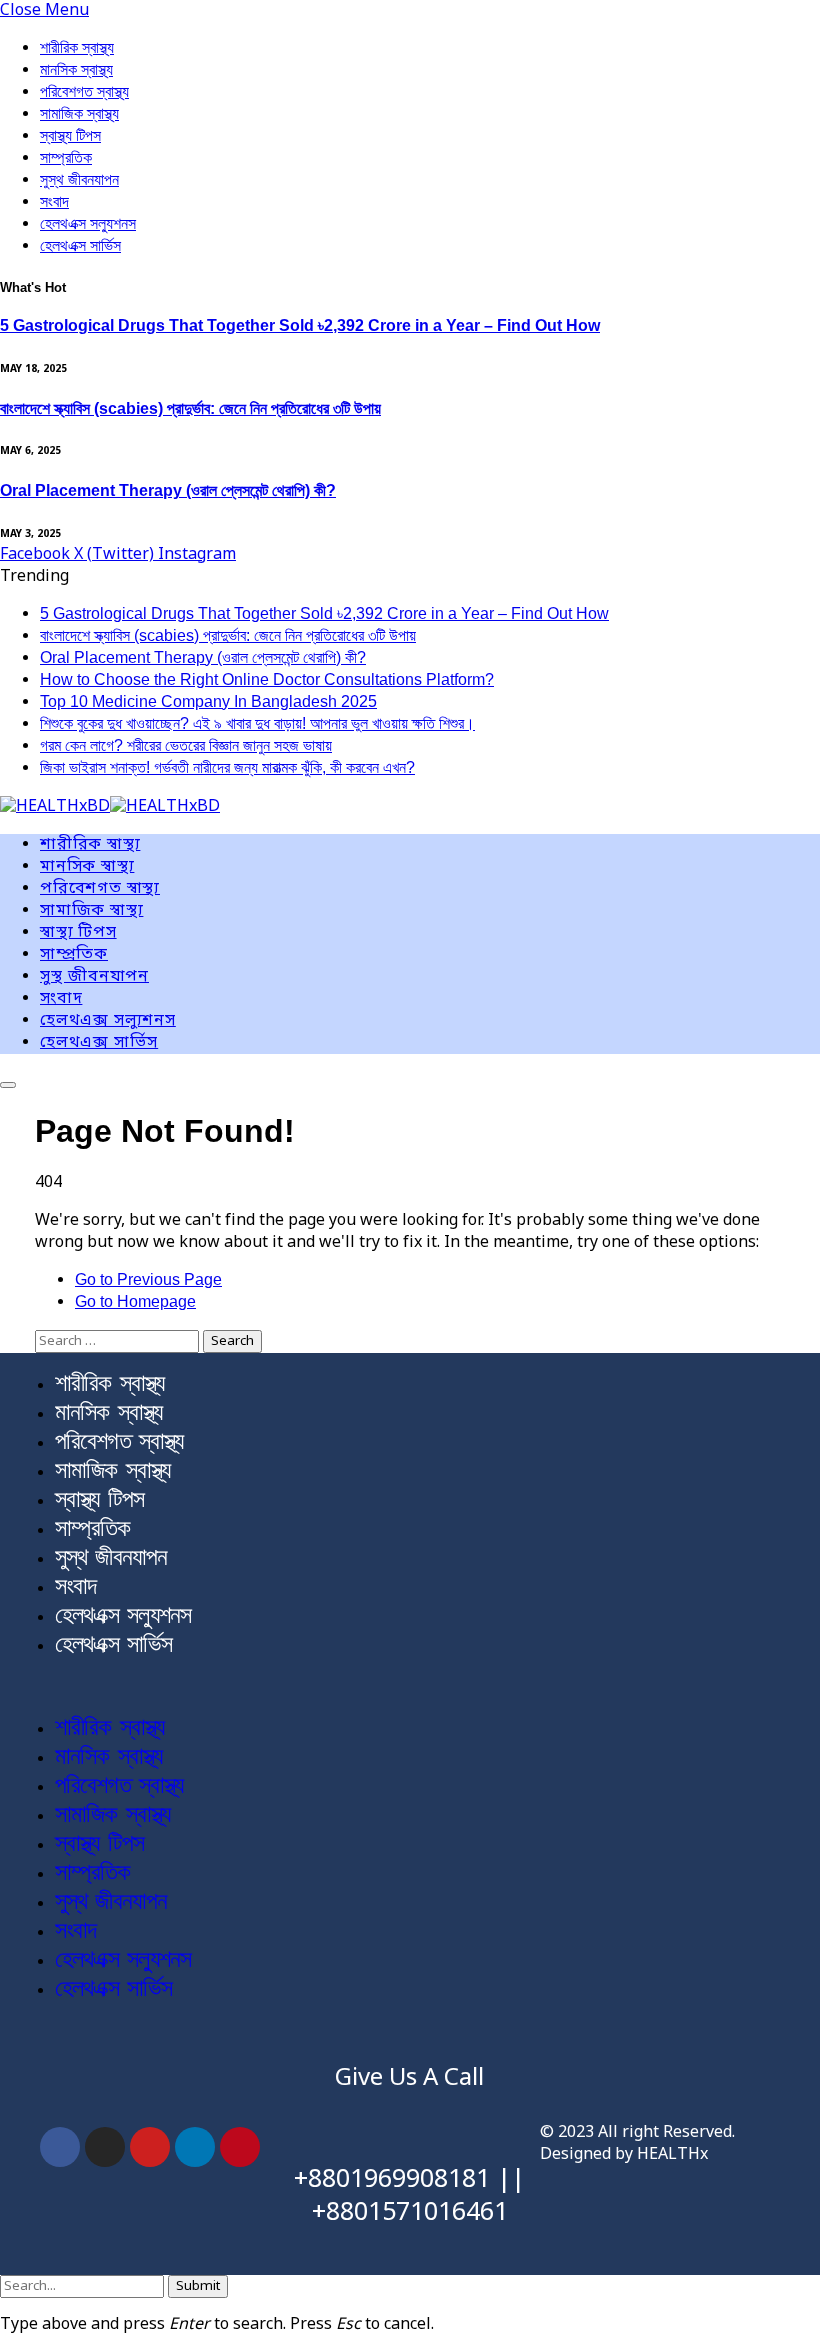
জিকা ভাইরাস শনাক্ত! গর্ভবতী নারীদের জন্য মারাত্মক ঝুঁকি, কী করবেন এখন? (227, 767)
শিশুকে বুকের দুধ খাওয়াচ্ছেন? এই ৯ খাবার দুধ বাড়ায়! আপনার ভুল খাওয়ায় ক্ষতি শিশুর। (257, 723)
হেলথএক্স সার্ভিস (80, 245)
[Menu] (8, 1085)
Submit (198, 2286)
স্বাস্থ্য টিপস (70, 135)
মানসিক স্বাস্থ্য (76, 69)
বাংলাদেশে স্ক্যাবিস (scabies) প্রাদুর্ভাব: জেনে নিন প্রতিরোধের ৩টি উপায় (190, 408)
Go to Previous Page (148, 1279)
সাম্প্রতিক (66, 157)
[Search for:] (119, 1341)
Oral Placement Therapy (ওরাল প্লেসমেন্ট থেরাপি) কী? (168, 490)
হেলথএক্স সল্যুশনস (88, 223)
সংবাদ (54, 201)
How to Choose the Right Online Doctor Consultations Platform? (267, 679)
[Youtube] (150, 2147)
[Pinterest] (240, 2147)
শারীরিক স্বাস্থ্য (77, 47)
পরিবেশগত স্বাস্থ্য (84, 91)
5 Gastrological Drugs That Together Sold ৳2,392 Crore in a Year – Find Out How (300, 325)
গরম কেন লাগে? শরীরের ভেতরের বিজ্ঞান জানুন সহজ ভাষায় (186, 745)
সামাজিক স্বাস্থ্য (79, 113)
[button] (410, 1686)
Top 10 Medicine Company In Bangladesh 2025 (208, 701)
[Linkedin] (195, 2147)
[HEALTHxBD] (110, 808)
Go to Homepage (135, 1301)
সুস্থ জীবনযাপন (79, 179)
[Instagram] (105, 2147)
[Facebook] (60, 2147)
